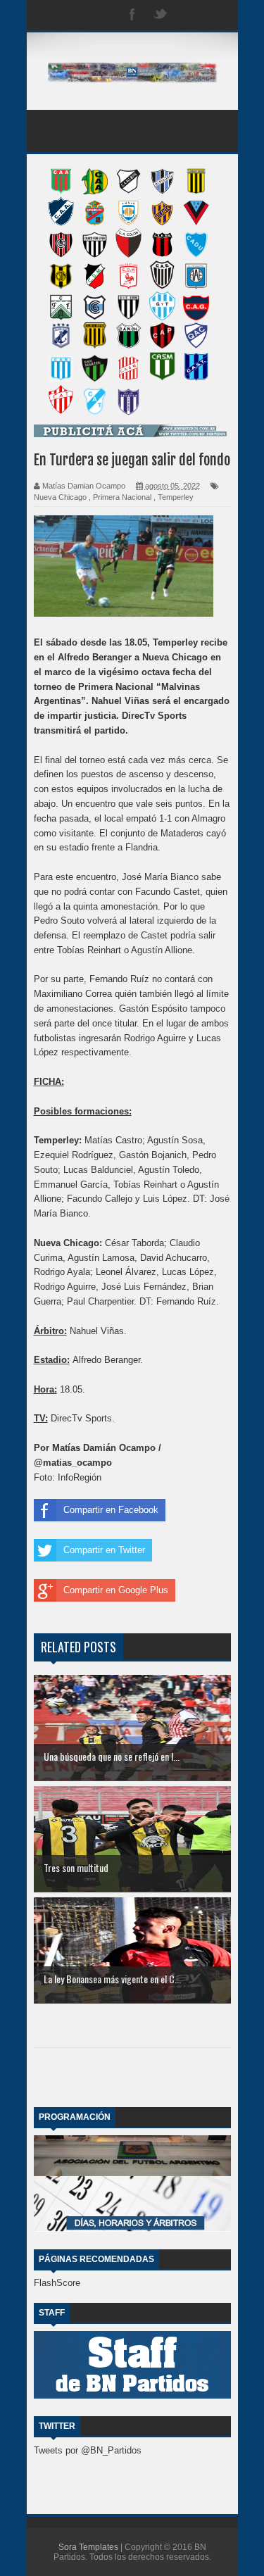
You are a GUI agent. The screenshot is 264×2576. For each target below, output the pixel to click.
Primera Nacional (122, 497)
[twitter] (161, 15)
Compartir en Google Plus (116, 1590)
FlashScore (57, 2283)
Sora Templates (88, 2547)
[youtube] (217, 15)
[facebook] (132, 15)
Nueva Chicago (60, 497)
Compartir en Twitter (104, 1550)
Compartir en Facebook (111, 1510)
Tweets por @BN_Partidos (88, 2450)
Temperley (176, 497)
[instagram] (189, 15)
